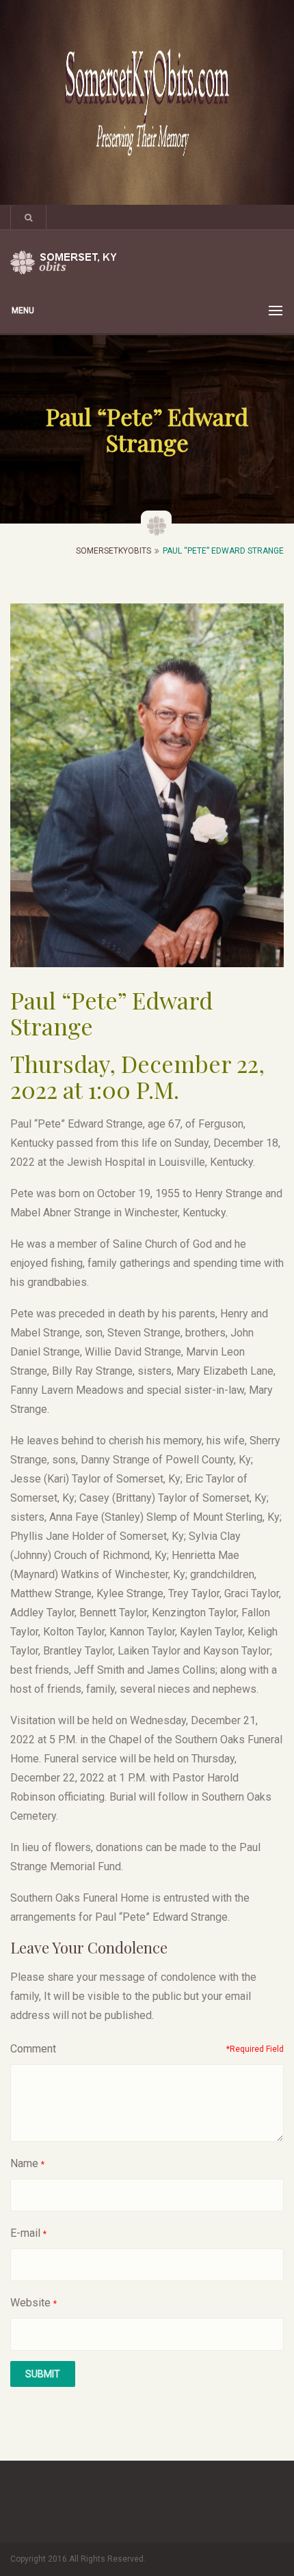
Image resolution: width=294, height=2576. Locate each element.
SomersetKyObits (113, 551)
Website (30, 2303)
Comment (33, 2049)
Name (24, 2163)
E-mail (25, 2233)
